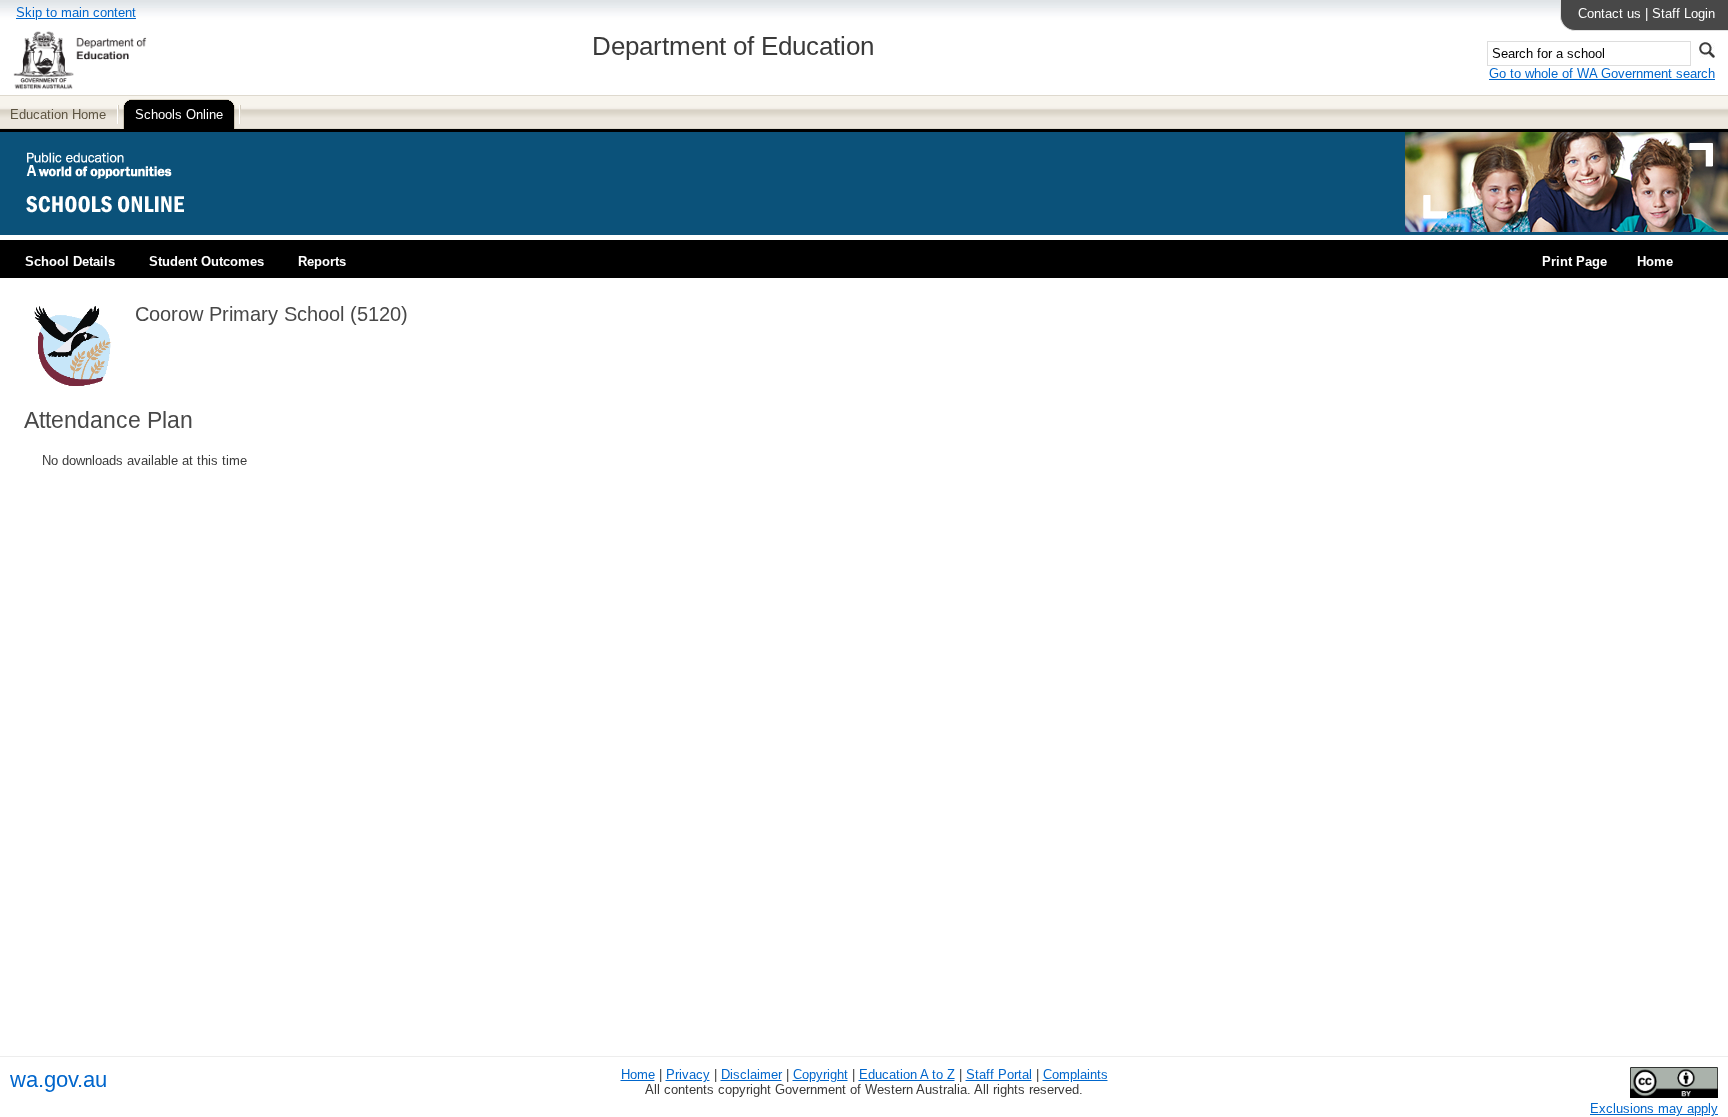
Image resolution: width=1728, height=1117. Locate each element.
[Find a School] (122, 227)
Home (1655, 261)
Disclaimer (751, 1074)
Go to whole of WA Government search (1602, 73)
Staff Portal (999, 1074)
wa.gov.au (58, 1079)
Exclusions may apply (1654, 1108)
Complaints (1075, 1074)
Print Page (1574, 261)
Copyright (820, 1074)
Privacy (688, 1074)
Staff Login (1683, 13)
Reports (322, 261)
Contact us (1609, 13)
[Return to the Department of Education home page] (79, 85)
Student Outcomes (206, 261)
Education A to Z (907, 1074)
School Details (70, 261)
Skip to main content (76, 12)
